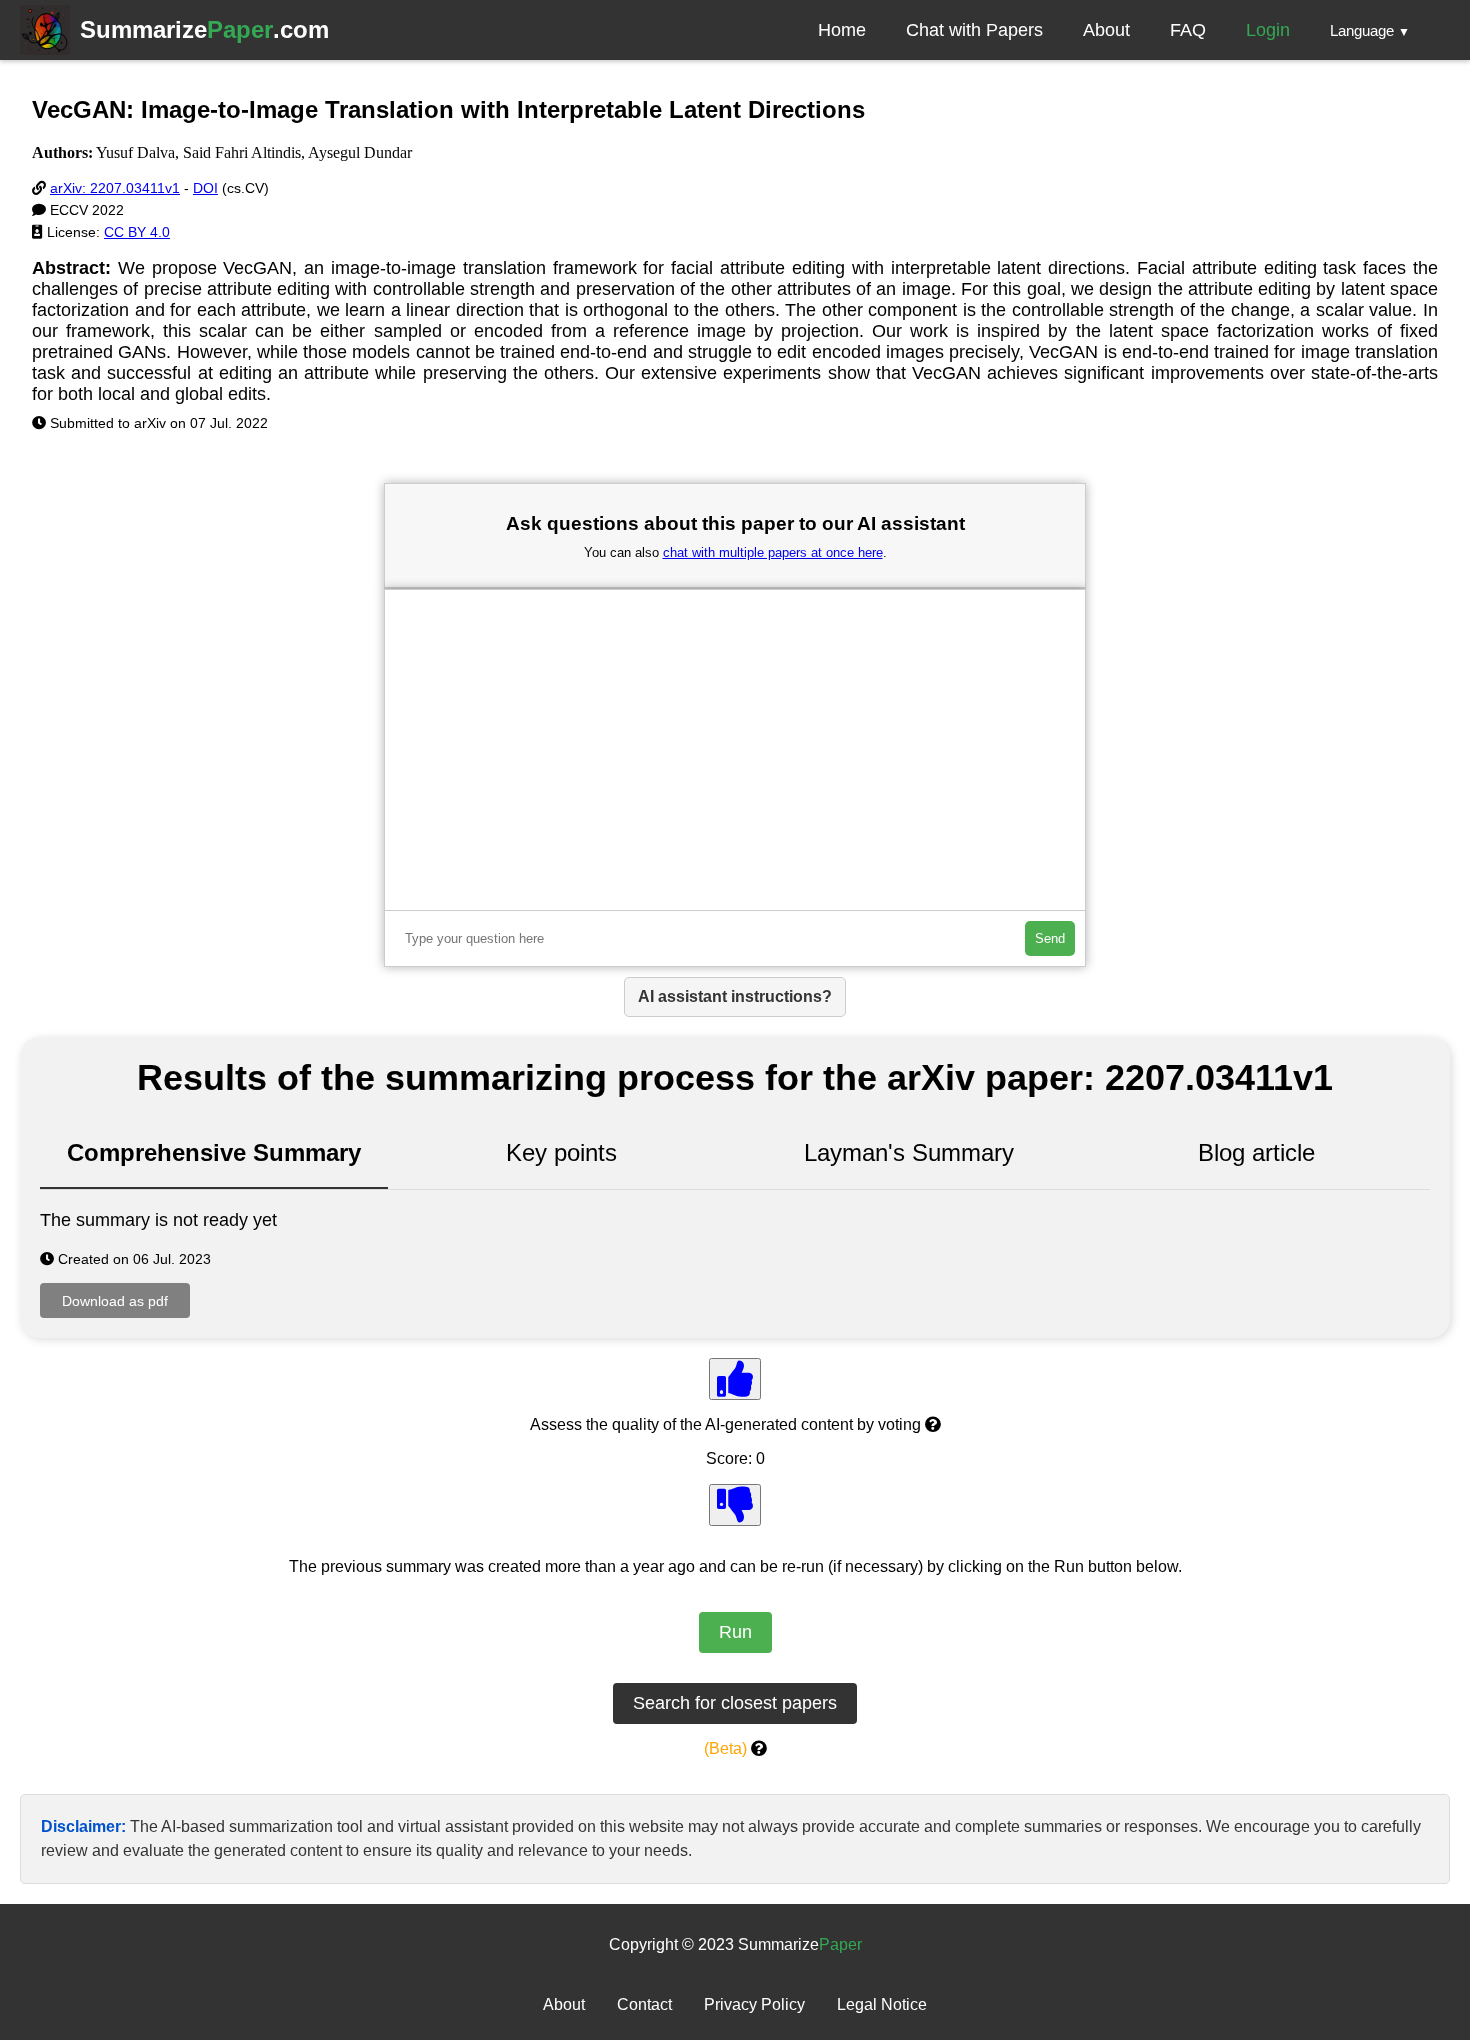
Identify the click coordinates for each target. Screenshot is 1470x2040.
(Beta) (725, 1748)
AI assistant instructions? (735, 996)
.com (204, 29)
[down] (735, 1505)
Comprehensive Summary (214, 1152)
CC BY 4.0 (137, 232)
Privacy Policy (754, 2004)
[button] (1370, 30)
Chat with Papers (974, 30)
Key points (561, 1152)
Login (1268, 30)
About (1106, 30)
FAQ (1188, 30)
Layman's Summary (909, 1152)
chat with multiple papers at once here (773, 552)
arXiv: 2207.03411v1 (115, 188)
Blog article (1256, 1152)
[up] (735, 1379)
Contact (644, 2004)
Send (1050, 938)
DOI (205, 188)
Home (842, 30)
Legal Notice (882, 2004)
